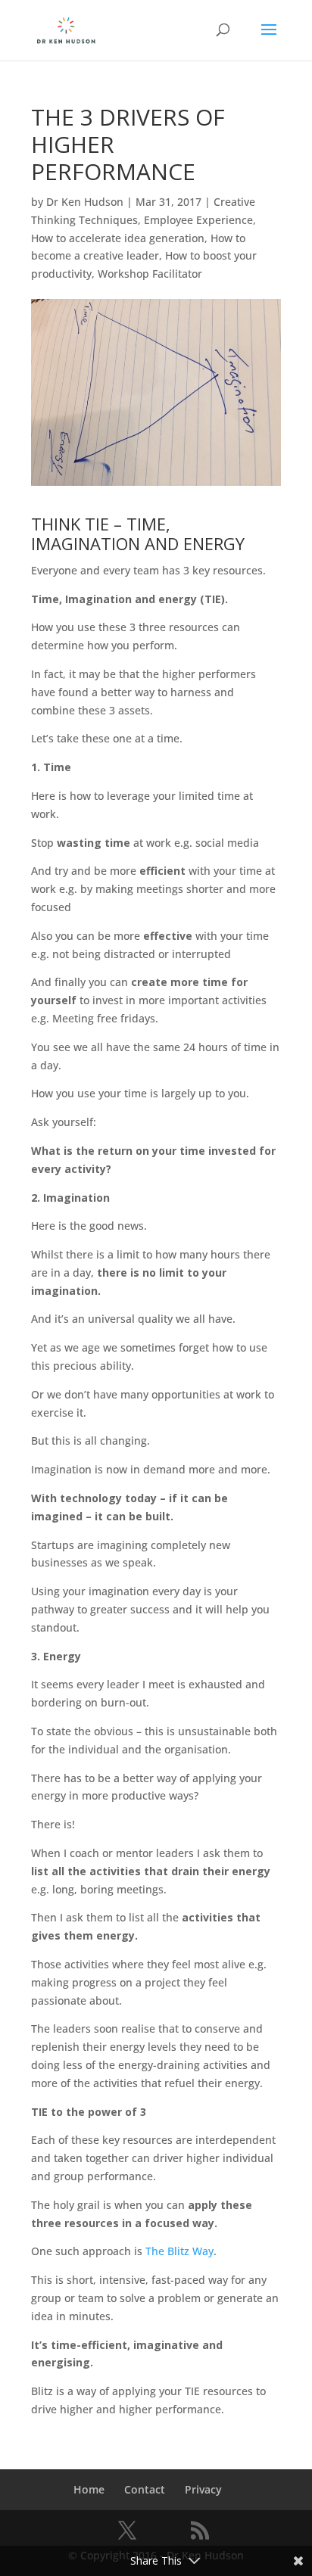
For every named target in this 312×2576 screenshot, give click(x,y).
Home (89, 2489)
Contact (145, 2489)
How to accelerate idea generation (118, 238)
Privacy (203, 2489)
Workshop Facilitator (150, 274)
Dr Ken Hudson (85, 202)
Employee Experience (198, 220)
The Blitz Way (179, 2251)
